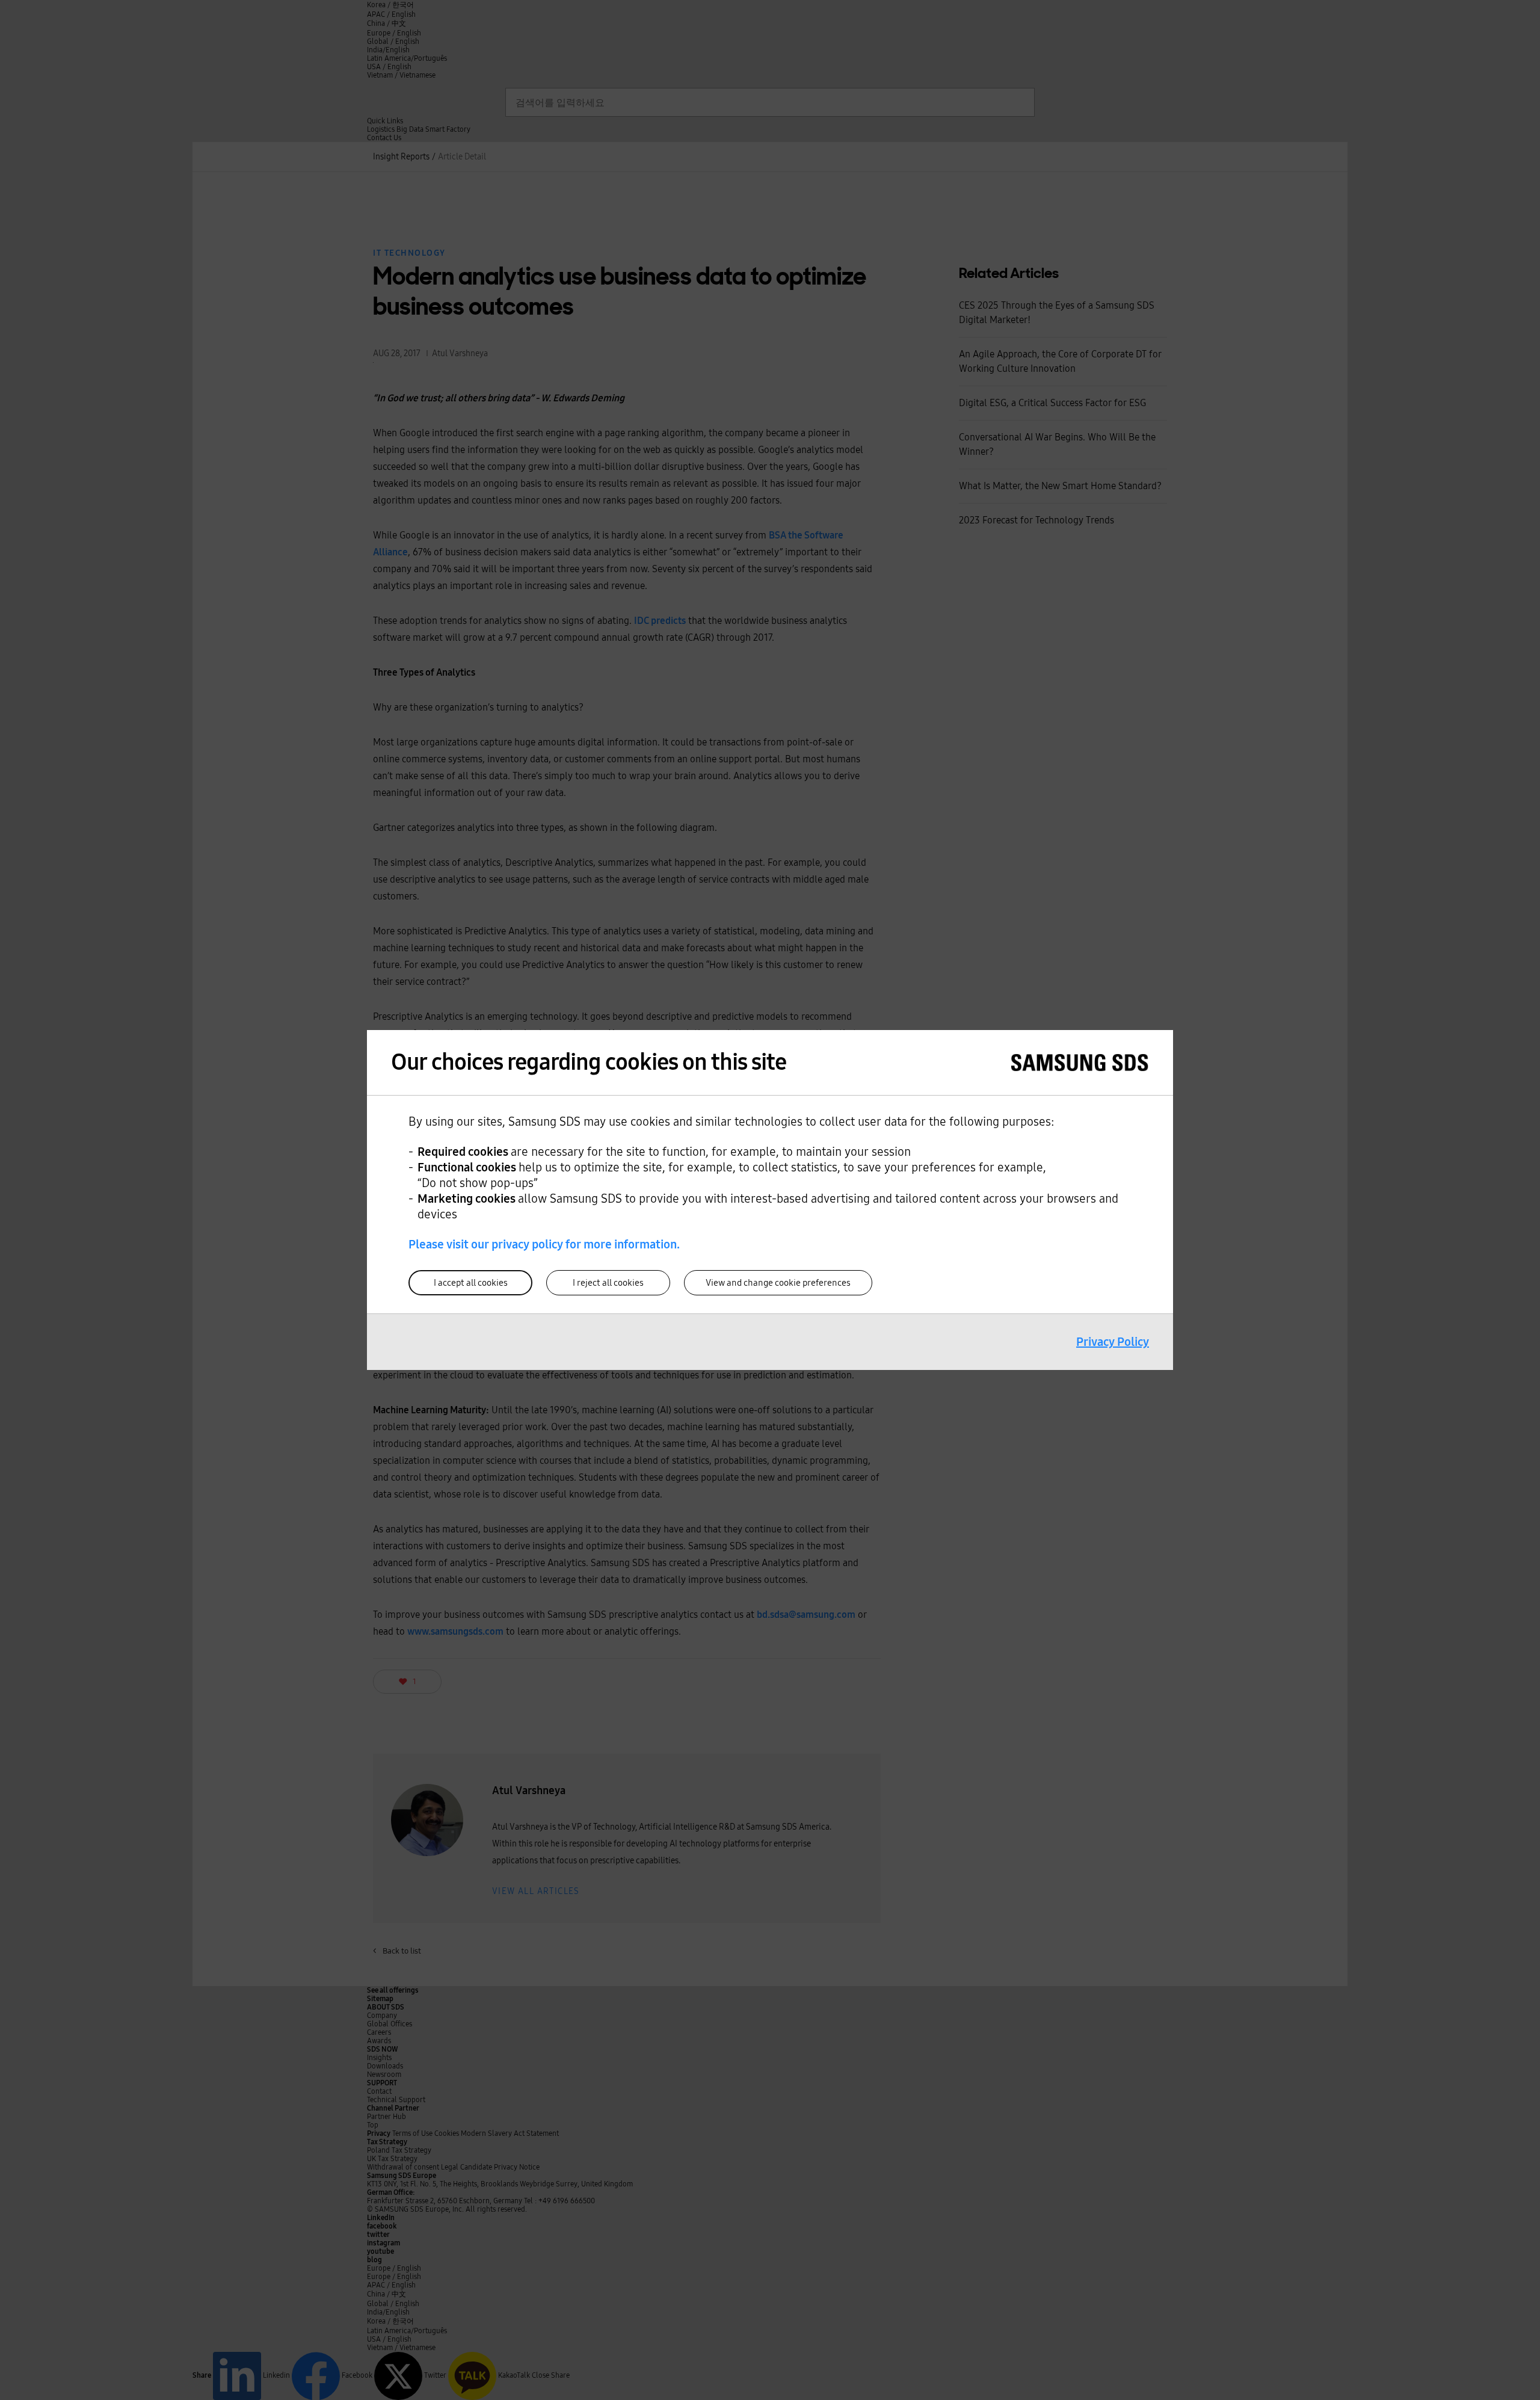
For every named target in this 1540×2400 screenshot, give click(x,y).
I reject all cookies (608, 1283)
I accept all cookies (471, 1283)
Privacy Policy (1113, 1342)
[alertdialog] (770, 1200)
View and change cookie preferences (778, 1283)
